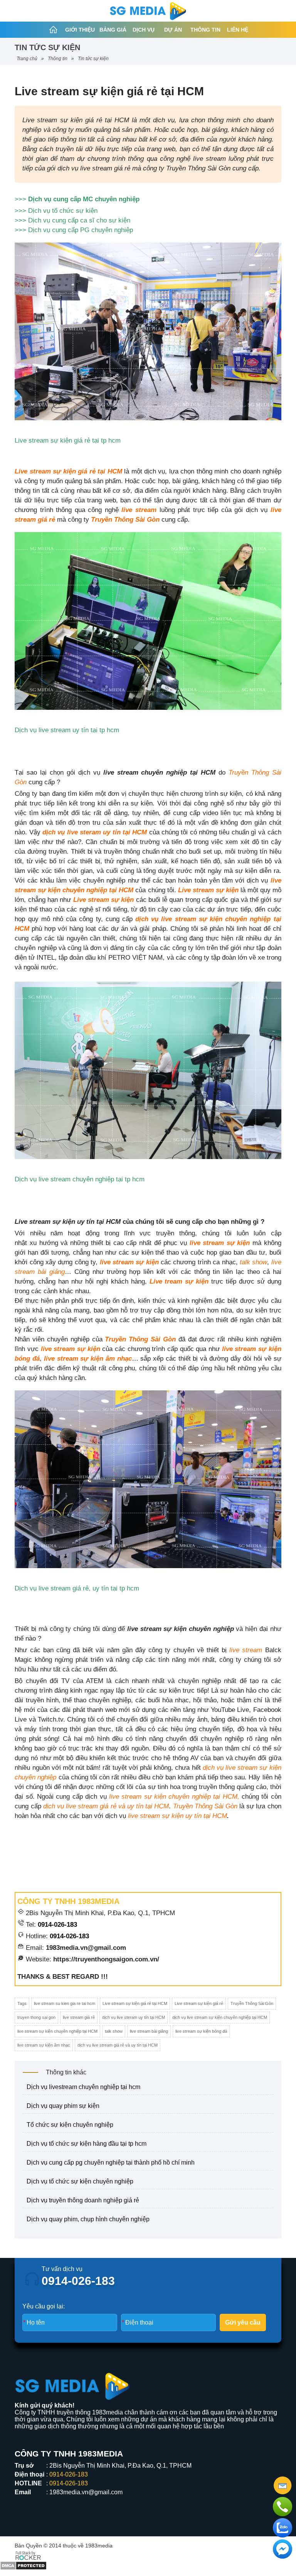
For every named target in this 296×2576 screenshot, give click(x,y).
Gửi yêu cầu (243, 2322)
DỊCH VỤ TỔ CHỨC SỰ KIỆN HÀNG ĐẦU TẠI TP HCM (87, 2144)
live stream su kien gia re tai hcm (65, 2003)
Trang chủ (27, 59)
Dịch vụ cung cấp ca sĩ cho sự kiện (79, 220)
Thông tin (205, 30)
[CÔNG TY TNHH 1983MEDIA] (148, 11)
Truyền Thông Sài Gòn (125, 520)
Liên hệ (238, 30)
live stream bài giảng (149, 2031)
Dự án (173, 30)
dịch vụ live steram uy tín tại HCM (95, 832)
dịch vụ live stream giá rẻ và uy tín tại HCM (105, 1806)
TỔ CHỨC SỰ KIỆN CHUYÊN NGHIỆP (70, 2125)
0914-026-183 (57, 1925)
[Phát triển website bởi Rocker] (28, 2555)
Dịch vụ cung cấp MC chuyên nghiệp (83, 199)
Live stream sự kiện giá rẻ (199, 2003)
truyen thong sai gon (36, 2017)
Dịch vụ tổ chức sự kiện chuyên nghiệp (80, 2181)
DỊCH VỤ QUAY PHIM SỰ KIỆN (63, 2106)
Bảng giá (113, 30)
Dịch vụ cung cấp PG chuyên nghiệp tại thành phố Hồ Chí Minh (111, 2162)
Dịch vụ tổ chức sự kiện (63, 211)
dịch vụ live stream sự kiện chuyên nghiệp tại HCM (220, 2017)
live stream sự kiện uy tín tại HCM (177, 1816)
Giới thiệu (80, 30)
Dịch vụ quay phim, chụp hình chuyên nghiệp (88, 2219)
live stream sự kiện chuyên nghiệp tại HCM (57, 2031)
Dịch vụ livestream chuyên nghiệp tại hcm (83, 2087)
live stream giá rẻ (79, 2017)
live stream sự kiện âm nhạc (44, 2045)
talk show (253, 1262)
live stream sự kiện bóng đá (201, 2031)
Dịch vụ (144, 30)
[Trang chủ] (53, 30)
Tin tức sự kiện (93, 59)
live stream (246, 1650)
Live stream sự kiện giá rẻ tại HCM (68, 471)
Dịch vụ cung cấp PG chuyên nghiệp (80, 230)
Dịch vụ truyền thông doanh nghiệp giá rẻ (83, 2200)
